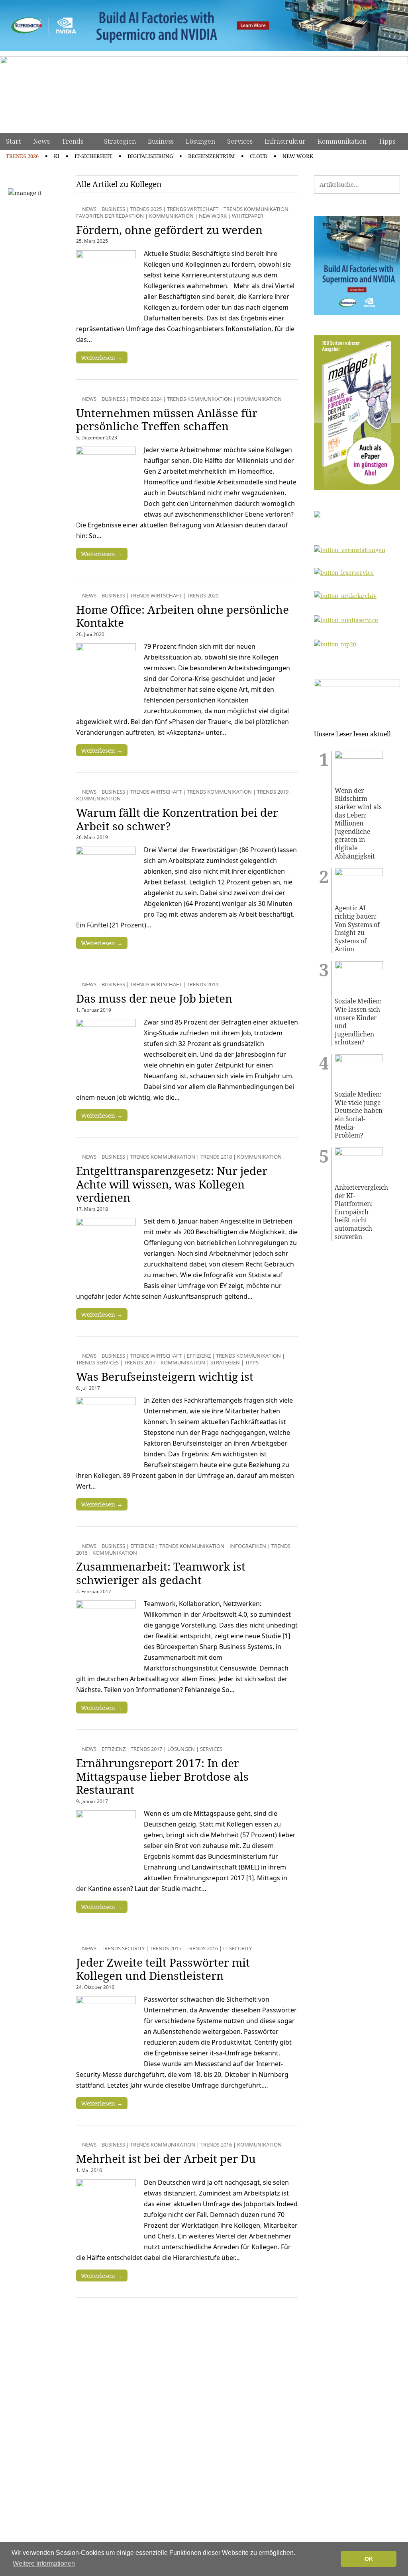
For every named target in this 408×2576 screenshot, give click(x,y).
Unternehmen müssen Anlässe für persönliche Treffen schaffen (167, 420)
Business (161, 141)
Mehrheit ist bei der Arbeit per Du (166, 2158)
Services (240, 141)
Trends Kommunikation (256, 209)
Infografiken (248, 1546)
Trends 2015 (166, 1948)
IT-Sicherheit (93, 156)
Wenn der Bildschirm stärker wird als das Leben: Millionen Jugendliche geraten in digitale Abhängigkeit (358, 823)
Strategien (120, 141)
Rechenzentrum (211, 156)
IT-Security (237, 1948)
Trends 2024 (146, 399)
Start (14, 141)
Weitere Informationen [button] (44, 2563)
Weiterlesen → (102, 357)
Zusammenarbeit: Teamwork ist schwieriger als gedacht (161, 1573)
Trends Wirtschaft (193, 209)
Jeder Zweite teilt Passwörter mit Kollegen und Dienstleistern (163, 1969)
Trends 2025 (146, 209)
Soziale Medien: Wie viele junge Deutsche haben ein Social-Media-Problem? (359, 1115)
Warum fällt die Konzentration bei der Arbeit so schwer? (177, 819)
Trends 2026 (22, 156)
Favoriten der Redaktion (110, 216)
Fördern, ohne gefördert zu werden (169, 230)
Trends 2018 (216, 1157)
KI (57, 156)
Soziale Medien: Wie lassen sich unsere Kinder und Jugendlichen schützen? (358, 1022)
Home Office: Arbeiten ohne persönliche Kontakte (182, 616)
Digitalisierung (150, 156)
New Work (298, 156)
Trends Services (97, 1362)
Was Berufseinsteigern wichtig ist (165, 1376)
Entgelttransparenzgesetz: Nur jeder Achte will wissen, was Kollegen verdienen (172, 1184)
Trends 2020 (203, 595)
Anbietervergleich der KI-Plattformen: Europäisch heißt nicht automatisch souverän (359, 1212)
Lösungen (200, 141)
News (41, 141)
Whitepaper (248, 216)
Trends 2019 (273, 792)
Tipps (387, 141)
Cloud (259, 156)
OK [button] (369, 2559)
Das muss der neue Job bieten (154, 998)
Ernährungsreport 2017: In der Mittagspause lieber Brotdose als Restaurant (162, 1776)
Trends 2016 (202, 1948)
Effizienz (199, 1356)
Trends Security (123, 1948)
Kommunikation (342, 141)
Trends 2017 (140, 1362)
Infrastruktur (285, 141)
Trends (73, 141)
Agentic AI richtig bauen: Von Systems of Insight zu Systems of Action (357, 929)
